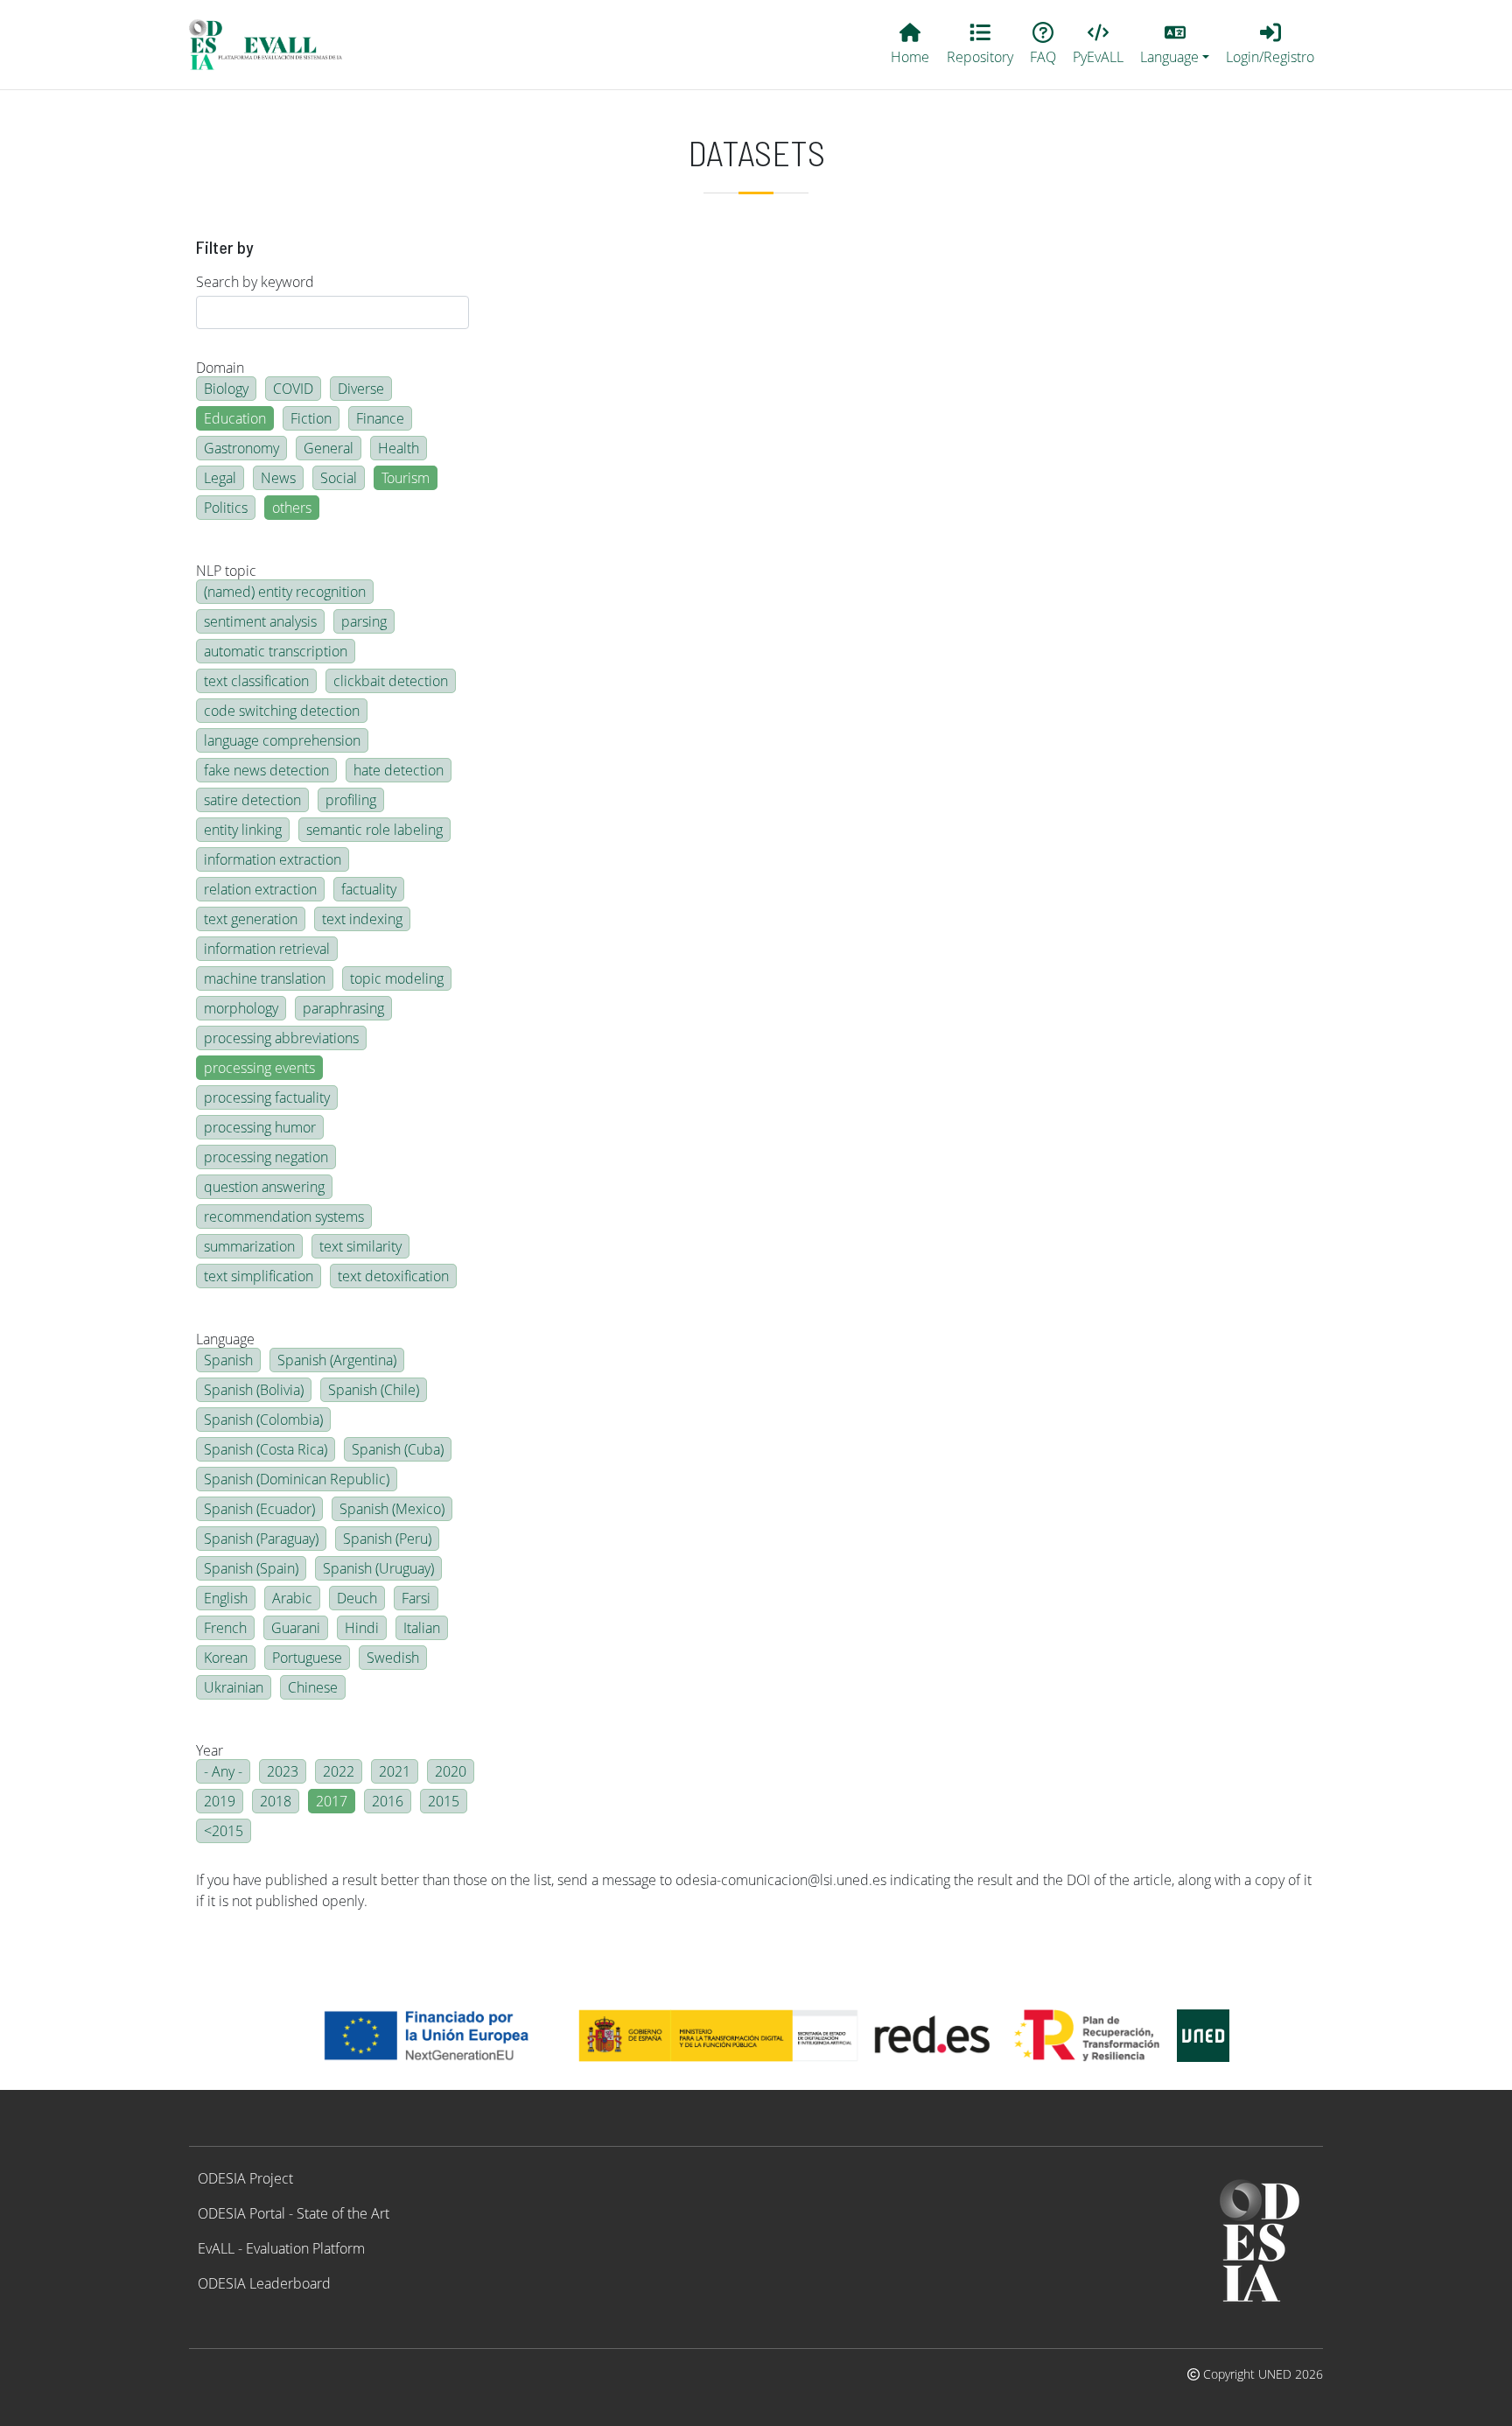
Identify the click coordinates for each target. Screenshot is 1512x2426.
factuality (369, 889)
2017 (332, 1801)
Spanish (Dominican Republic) (297, 1479)
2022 (339, 1771)
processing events (259, 1068)
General (329, 448)
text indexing (362, 919)
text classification (256, 681)
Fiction (311, 418)
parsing (364, 621)
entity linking (243, 830)
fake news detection (266, 770)
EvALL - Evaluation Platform (281, 2248)
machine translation (265, 978)
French (225, 1628)
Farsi (416, 1598)
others (292, 508)
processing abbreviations (281, 1038)
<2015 (224, 1831)
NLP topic (226, 571)
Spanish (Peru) (387, 1539)
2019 (220, 1801)
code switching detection (282, 711)
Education (235, 418)
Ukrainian (234, 1687)
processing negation (266, 1157)
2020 (451, 1771)
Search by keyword (255, 282)
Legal (220, 478)
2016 (388, 1801)
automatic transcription (276, 651)
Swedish (393, 1658)
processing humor (260, 1127)
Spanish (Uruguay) (378, 1568)
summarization (249, 1246)
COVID (293, 389)
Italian (422, 1628)
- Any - (223, 1771)
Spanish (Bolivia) (254, 1390)
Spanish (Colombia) (263, 1420)
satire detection (252, 800)
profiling (351, 800)
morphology (241, 1008)
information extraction (273, 859)
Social (339, 478)
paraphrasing (343, 1008)
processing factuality (267, 1097)
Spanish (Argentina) (337, 1360)
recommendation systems (284, 1217)
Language (225, 1339)
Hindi (362, 1628)
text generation (251, 919)
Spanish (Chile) (374, 1390)
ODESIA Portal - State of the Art (294, 2213)
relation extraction (260, 889)
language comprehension (282, 740)
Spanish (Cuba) (398, 1449)
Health (399, 448)
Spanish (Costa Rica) (266, 1449)
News (278, 478)
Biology (226, 389)
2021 (395, 1771)
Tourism (406, 478)
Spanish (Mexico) (392, 1509)
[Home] (273, 45)
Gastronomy (241, 448)
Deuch (357, 1598)
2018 (276, 1801)
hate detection (399, 770)
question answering (264, 1187)
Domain (220, 368)
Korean (226, 1658)
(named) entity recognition (285, 592)
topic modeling (397, 978)
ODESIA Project (245, 2178)
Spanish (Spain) (251, 1568)
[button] (1175, 45)
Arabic (292, 1598)
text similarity (360, 1246)
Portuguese (307, 1658)
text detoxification (393, 1276)
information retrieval (267, 949)
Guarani (296, 1628)
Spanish (228, 1360)
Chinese (313, 1687)
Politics (226, 508)
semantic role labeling (374, 830)
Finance (380, 418)
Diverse (361, 389)
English (226, 1598)
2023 (283, 1771)
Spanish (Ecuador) (259, 1509)
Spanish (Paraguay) (261, 1539)
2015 (444, 1801)
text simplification (259, 1276)
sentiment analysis (260, 621)
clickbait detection (391, 681)
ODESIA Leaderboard (264, 2283)
